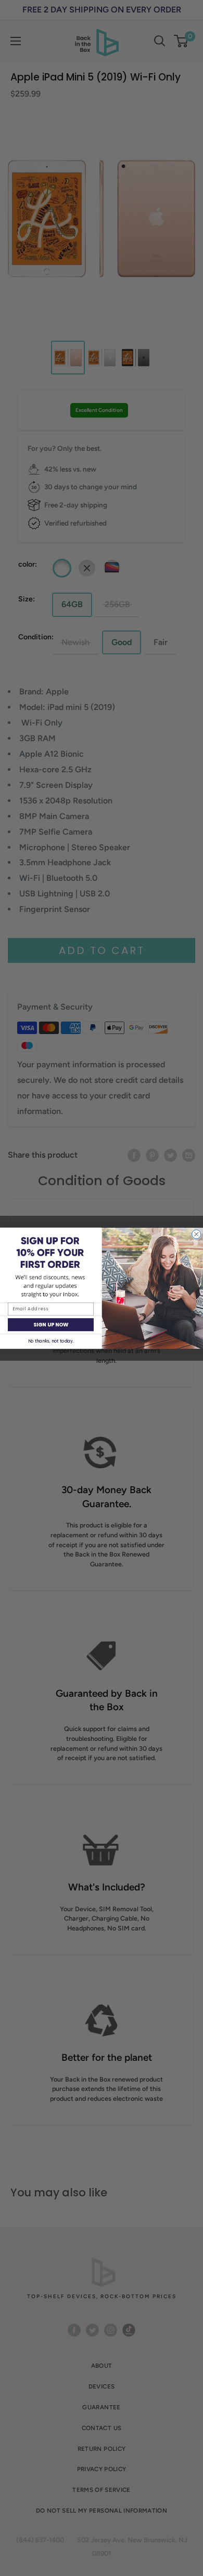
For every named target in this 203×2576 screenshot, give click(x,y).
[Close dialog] (197, 1234)
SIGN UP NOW (51, 1324)
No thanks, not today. (51, 1341)
